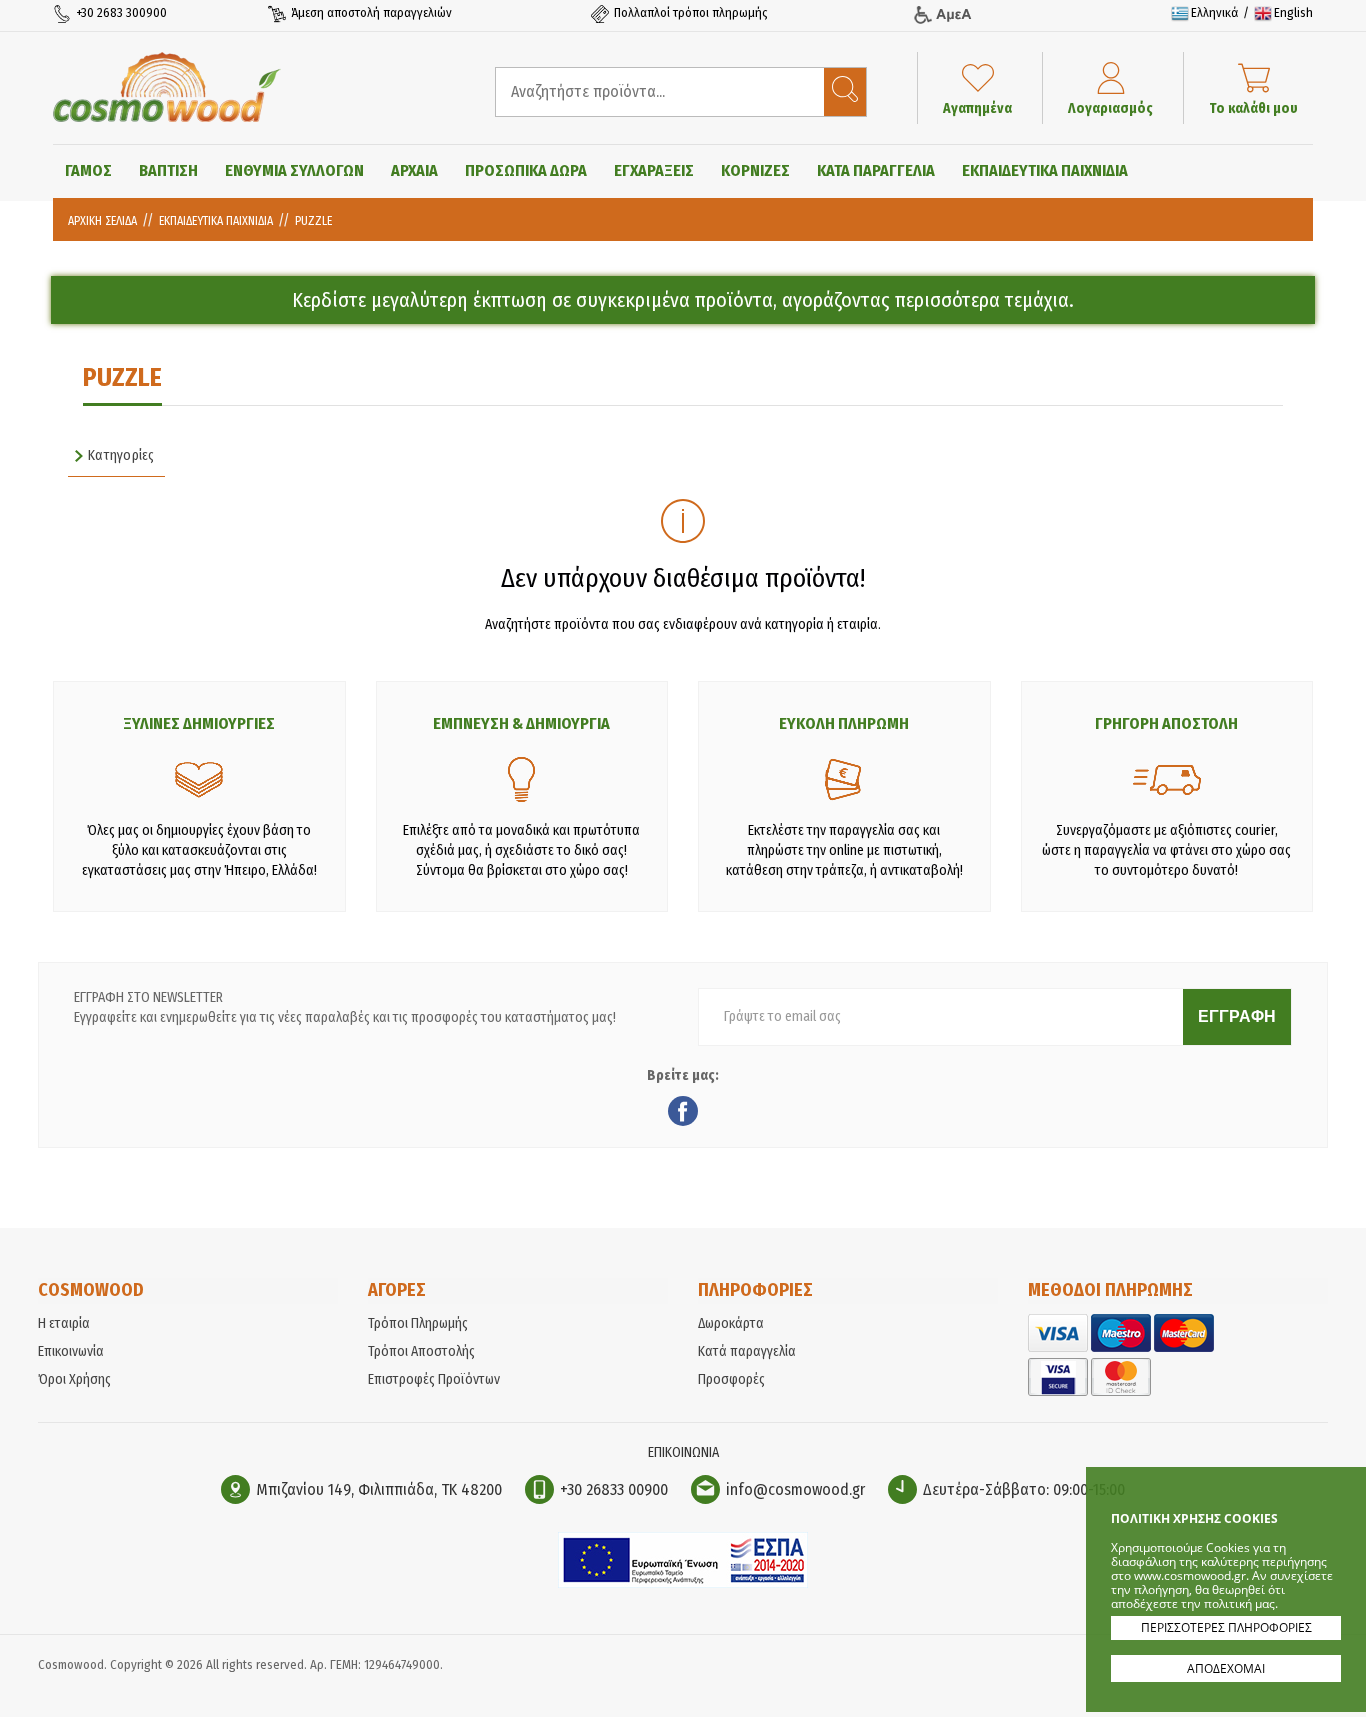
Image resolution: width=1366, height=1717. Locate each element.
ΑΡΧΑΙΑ (414, 170)
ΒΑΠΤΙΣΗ (168, 170)
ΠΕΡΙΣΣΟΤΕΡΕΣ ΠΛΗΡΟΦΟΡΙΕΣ (1226, 1627)
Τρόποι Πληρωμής (418, 1323)
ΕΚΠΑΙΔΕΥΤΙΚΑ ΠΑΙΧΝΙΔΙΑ (1045, 170)
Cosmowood (167, 87)
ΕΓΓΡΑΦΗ (1237, 1016)
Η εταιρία (64, 1323)
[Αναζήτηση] (845, 92)
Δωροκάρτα (731, 1323)
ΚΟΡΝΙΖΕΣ (755, 170)
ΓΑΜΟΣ (88, 170)
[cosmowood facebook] (683, 1114)
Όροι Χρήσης (74, 1379)
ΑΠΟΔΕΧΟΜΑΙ (1226, 1668)
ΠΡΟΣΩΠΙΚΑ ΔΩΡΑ (526, 170)
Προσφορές (731, 1379)
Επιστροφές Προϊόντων (434, 1379)
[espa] (683, 1583)
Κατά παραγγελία (747, 1351)
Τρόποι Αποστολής (421, 1351)
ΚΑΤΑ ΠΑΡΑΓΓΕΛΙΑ (876, 170)
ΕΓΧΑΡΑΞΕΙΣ (654, 170)
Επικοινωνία (71, 1351)
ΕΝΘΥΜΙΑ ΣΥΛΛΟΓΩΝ (294, 170)
